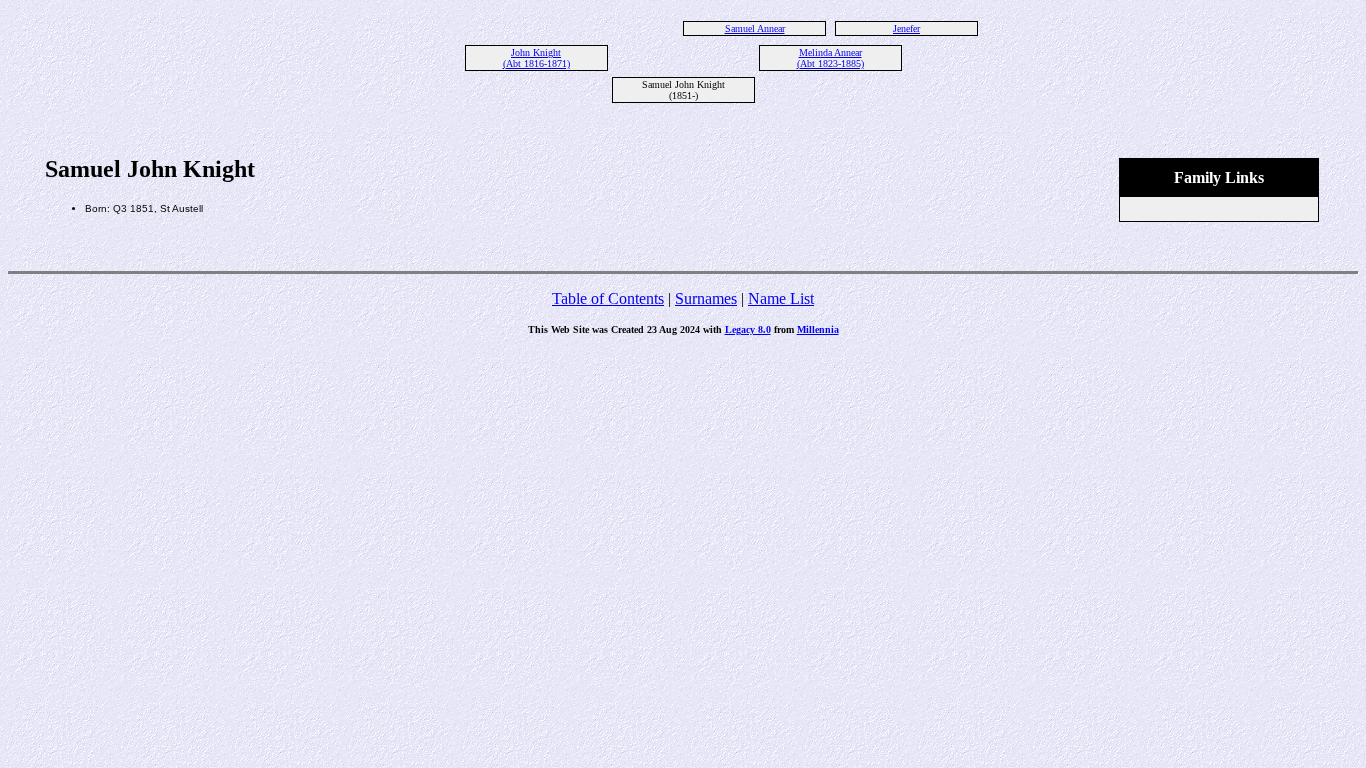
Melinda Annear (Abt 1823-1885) (830, 58)
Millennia (818, 329)
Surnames (706, 298)
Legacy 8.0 (748, 329)
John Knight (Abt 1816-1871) (536, 58)
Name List (781, 298)
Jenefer (906, 28)
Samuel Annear (755, 28)
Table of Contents (608, 298)
